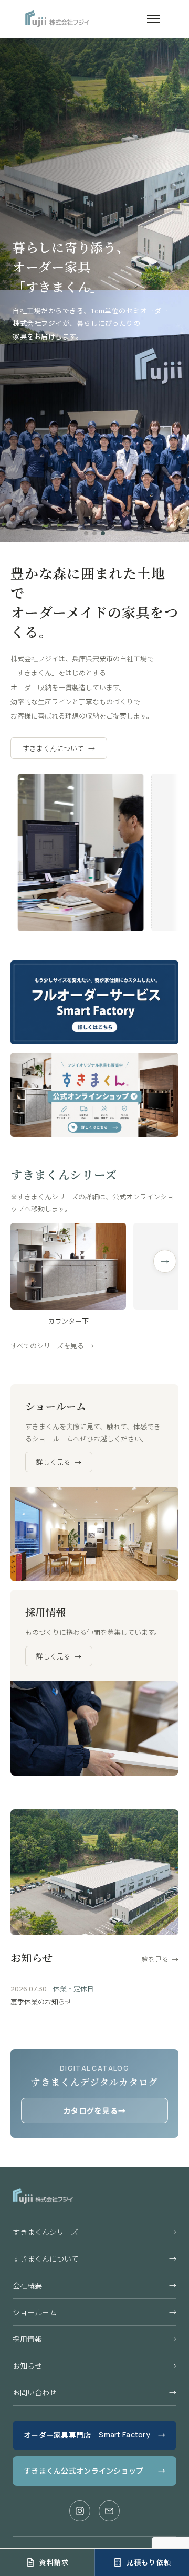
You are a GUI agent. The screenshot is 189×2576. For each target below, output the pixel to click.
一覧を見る (156, 1959)
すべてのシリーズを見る (52, 1345)
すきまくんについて (59, 748)
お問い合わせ (94, 2392)
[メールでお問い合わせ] (109, 2511)
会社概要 (94, 2285)
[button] (86, 533)
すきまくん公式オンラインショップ (94, 2471)
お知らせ (94, 2366)
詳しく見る (59, 1462)
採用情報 (94, 2339)
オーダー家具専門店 (94, 2435)
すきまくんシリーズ (94, 2232)
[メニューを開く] (153, 19)
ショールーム (94, 2312)
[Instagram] (80, 2511)
